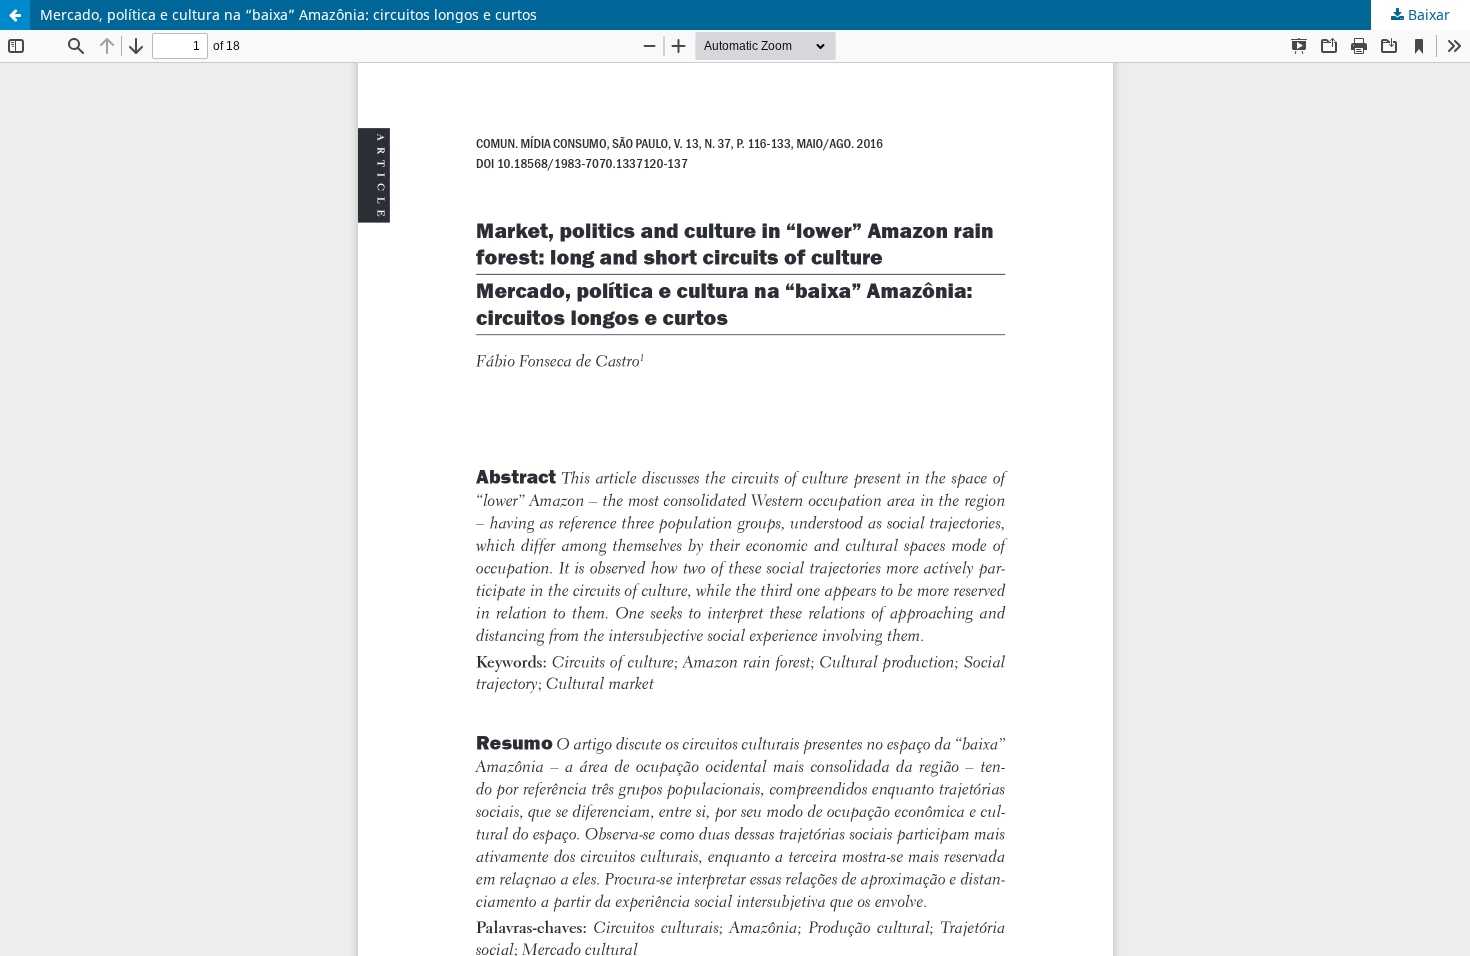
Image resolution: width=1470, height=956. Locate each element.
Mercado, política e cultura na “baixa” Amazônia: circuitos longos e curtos (288, 14)
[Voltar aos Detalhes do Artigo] (15, 15)
